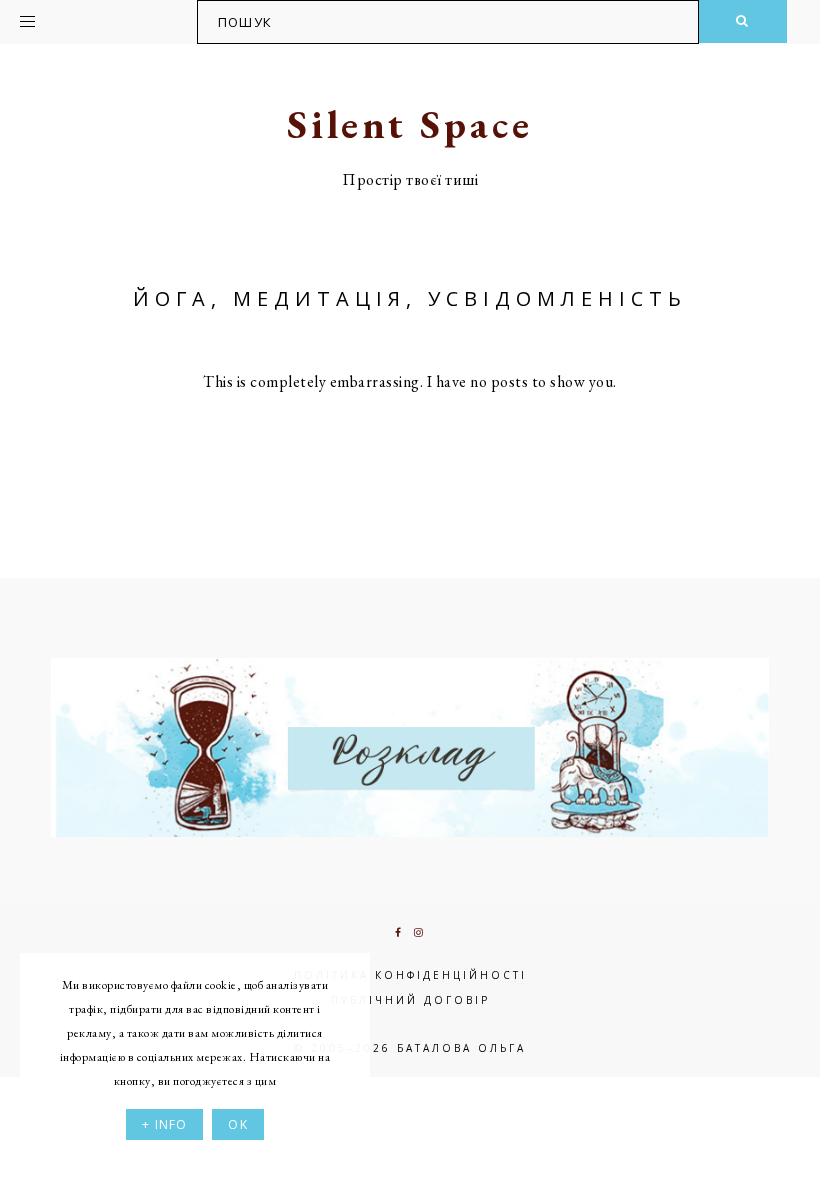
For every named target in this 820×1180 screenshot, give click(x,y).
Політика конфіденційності (410, 975)
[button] (82, 18)
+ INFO (164, 1124)
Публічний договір (410, 1000)
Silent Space (410, 124)
